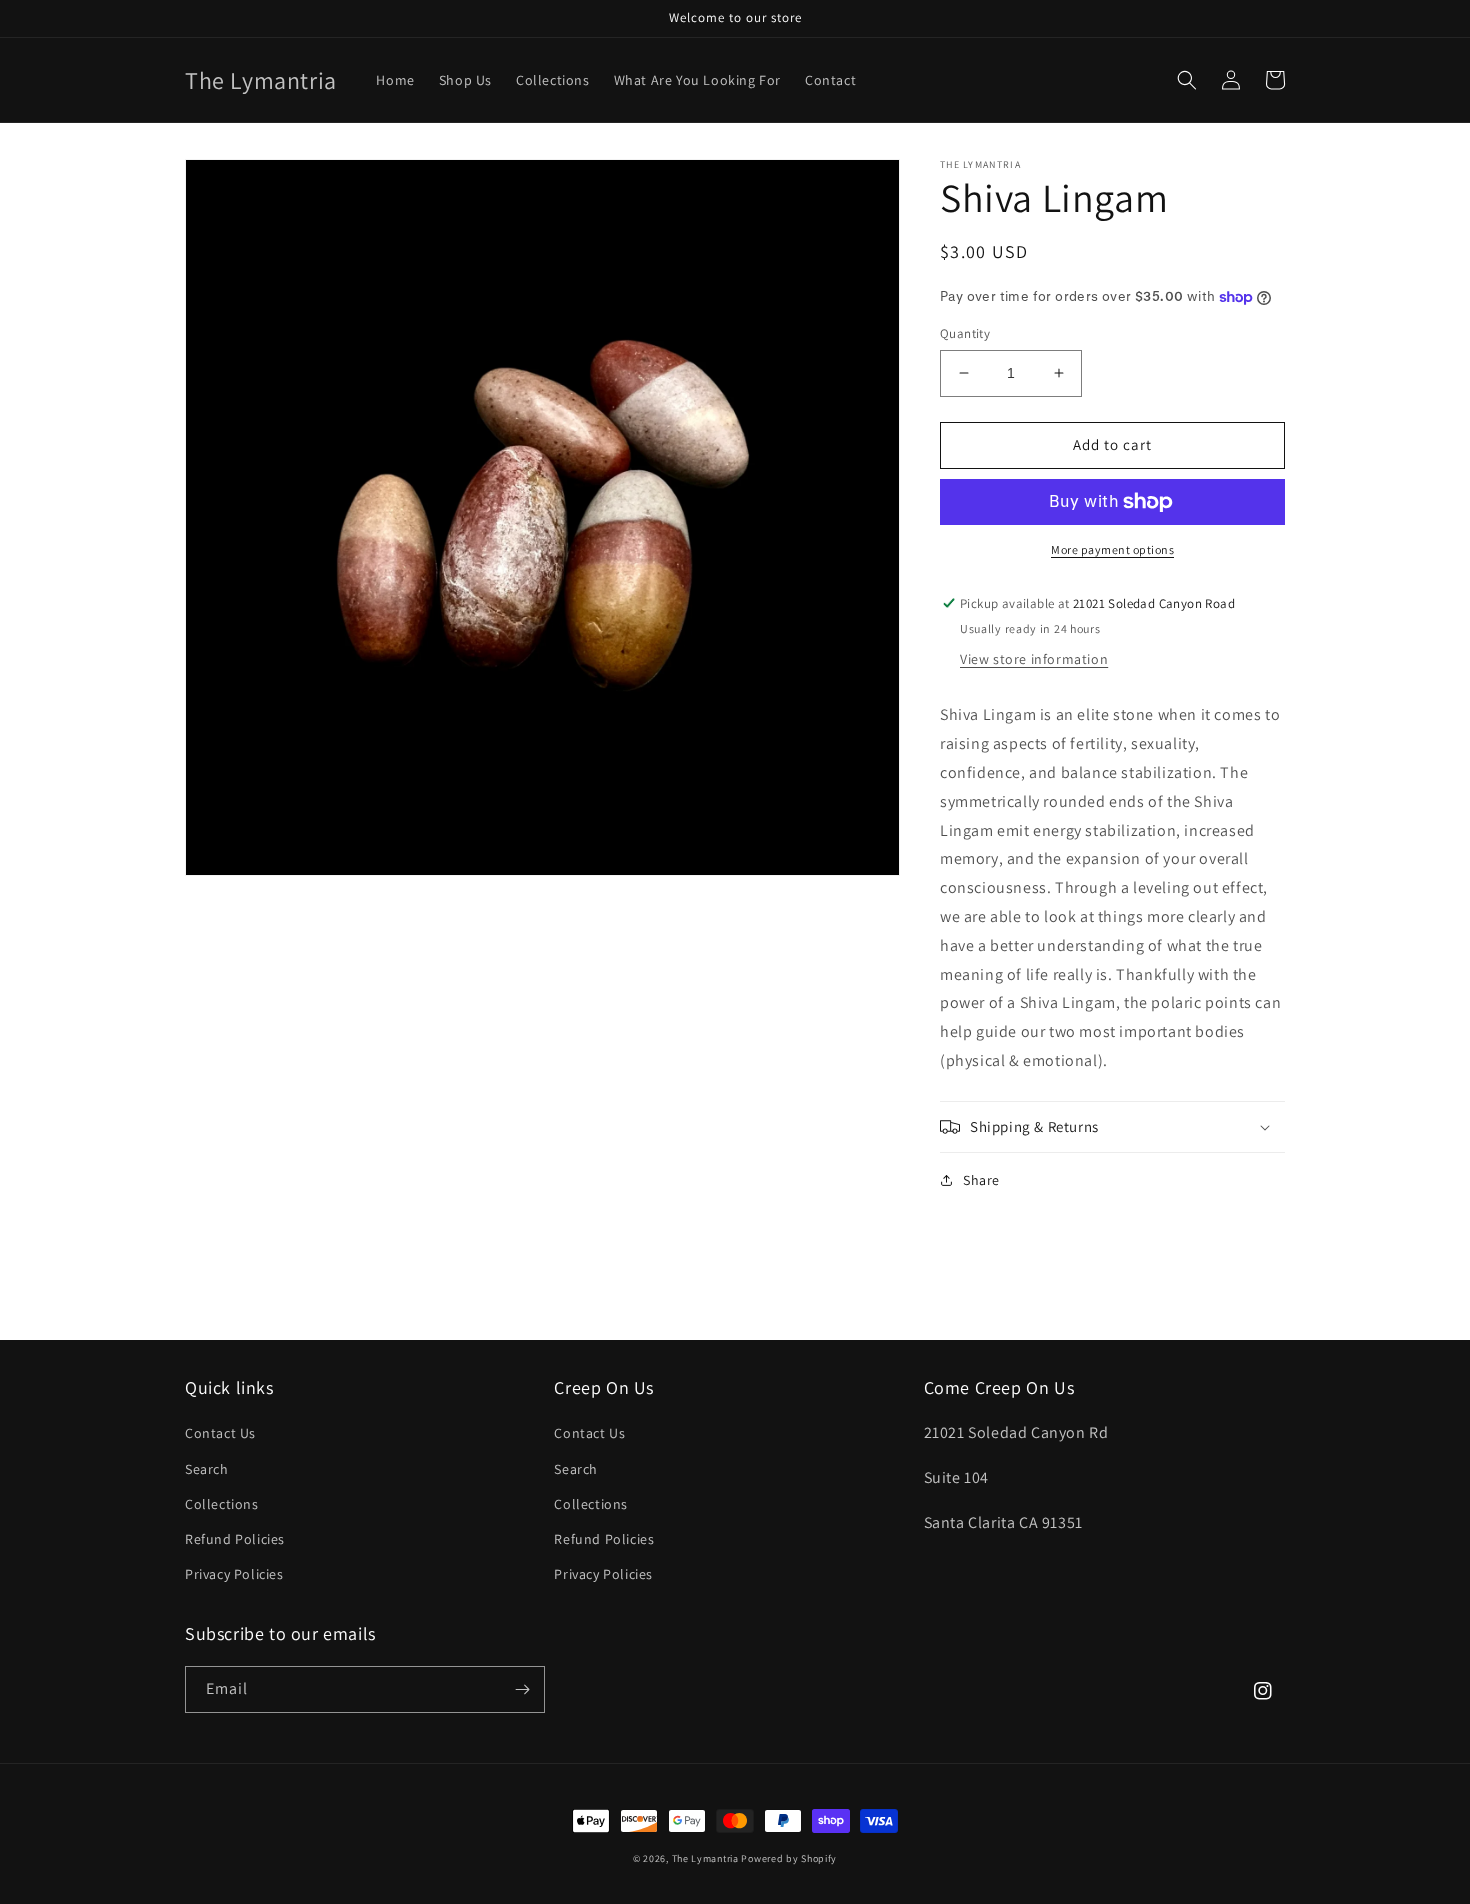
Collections (222, 1504)
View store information (1034, 659)
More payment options (1112, 549)
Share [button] (981, 1180)
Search (207, 1469)
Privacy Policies (234, 1574)
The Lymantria (707, 1858)
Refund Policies (235, 1539)
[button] (1187, 80)
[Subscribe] (522, 1689)
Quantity (965, 333)
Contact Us (220, 1433)
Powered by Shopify (789, 1858)
